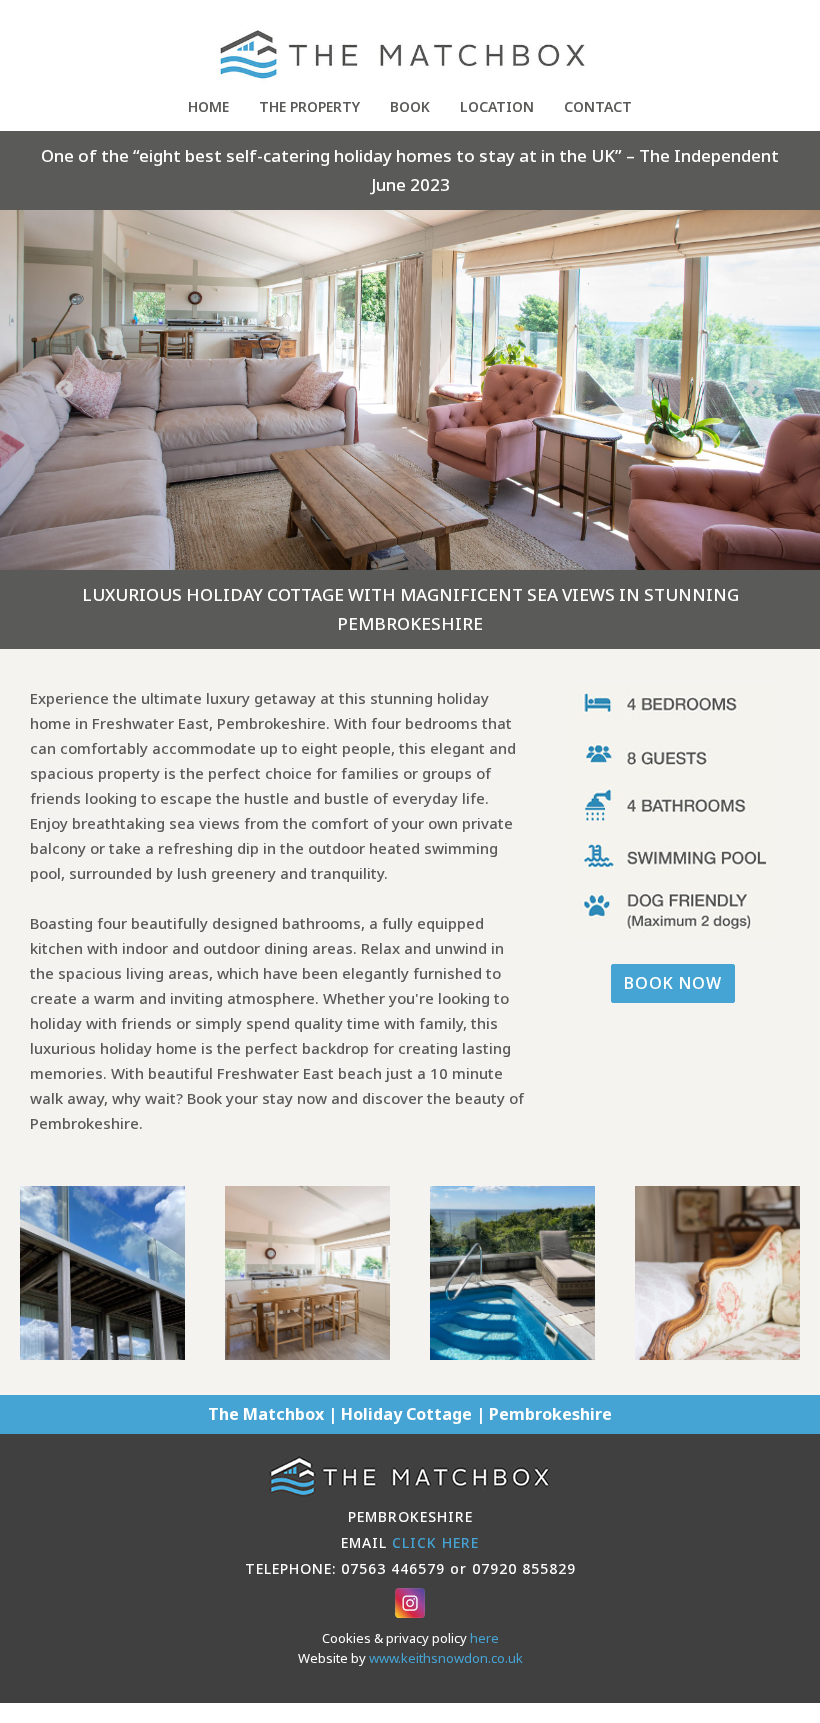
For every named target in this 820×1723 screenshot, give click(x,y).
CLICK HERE (435, 1542)
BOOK (410, 106)
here (484, 1638)
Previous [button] (65, 390)
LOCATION (497, 106)
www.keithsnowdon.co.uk (446, 1658)
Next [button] (755, 390)
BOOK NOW (673, 983)
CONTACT (598, 106)
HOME (208, 106)
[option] (410, 390)
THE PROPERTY (309, 106)
